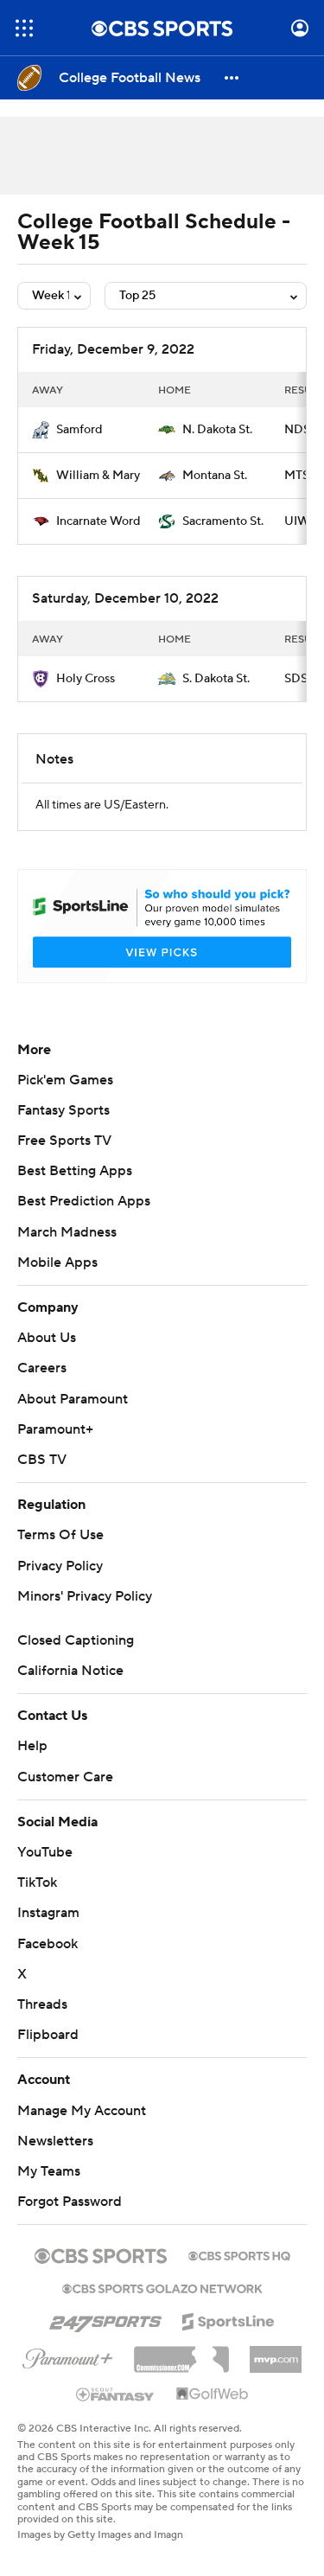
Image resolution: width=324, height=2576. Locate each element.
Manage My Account (82, 2111)
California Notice (70, 1671)
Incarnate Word (98, 521)
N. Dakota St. (217, 430)
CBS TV (42, 1460)
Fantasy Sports (64, 1110)
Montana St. (215, 476)
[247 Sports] (105, 2318)
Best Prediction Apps (84, 1201)
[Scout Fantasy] (116, 2394)
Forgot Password (70, 2202)
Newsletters (55, 2141)
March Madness (67, 1232)
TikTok (37, 1882)
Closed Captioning (76, 1640)
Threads (42, 2004)
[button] (24, 28)
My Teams (49, 2171)
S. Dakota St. (216, 679)
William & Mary (98, 476)
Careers (42, 1368)
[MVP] (276, 2353)
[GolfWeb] (213, 2394)
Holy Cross (86, 679)
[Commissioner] (181, 2353)
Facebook (48, 1944)
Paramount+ (55, 1429)
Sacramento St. (223, 521)
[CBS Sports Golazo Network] (162, 2287)
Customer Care (65, 1777)
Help (32, 1746)
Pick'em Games (65, 1080)
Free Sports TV (64, 1141)
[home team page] (41, 430)
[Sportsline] (229, 2319)
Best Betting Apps (75, 1171)
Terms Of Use (60, 1535)
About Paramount (73, 1399)
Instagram (48, 1913)
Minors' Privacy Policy (85, 1596)
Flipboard (48, 2035)
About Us (47, 1338)
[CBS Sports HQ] (239, 2254)
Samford (79, 430)
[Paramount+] (68, 2355)
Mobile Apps (57, 1262)
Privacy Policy (60, 1566)
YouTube (45, 1852)
